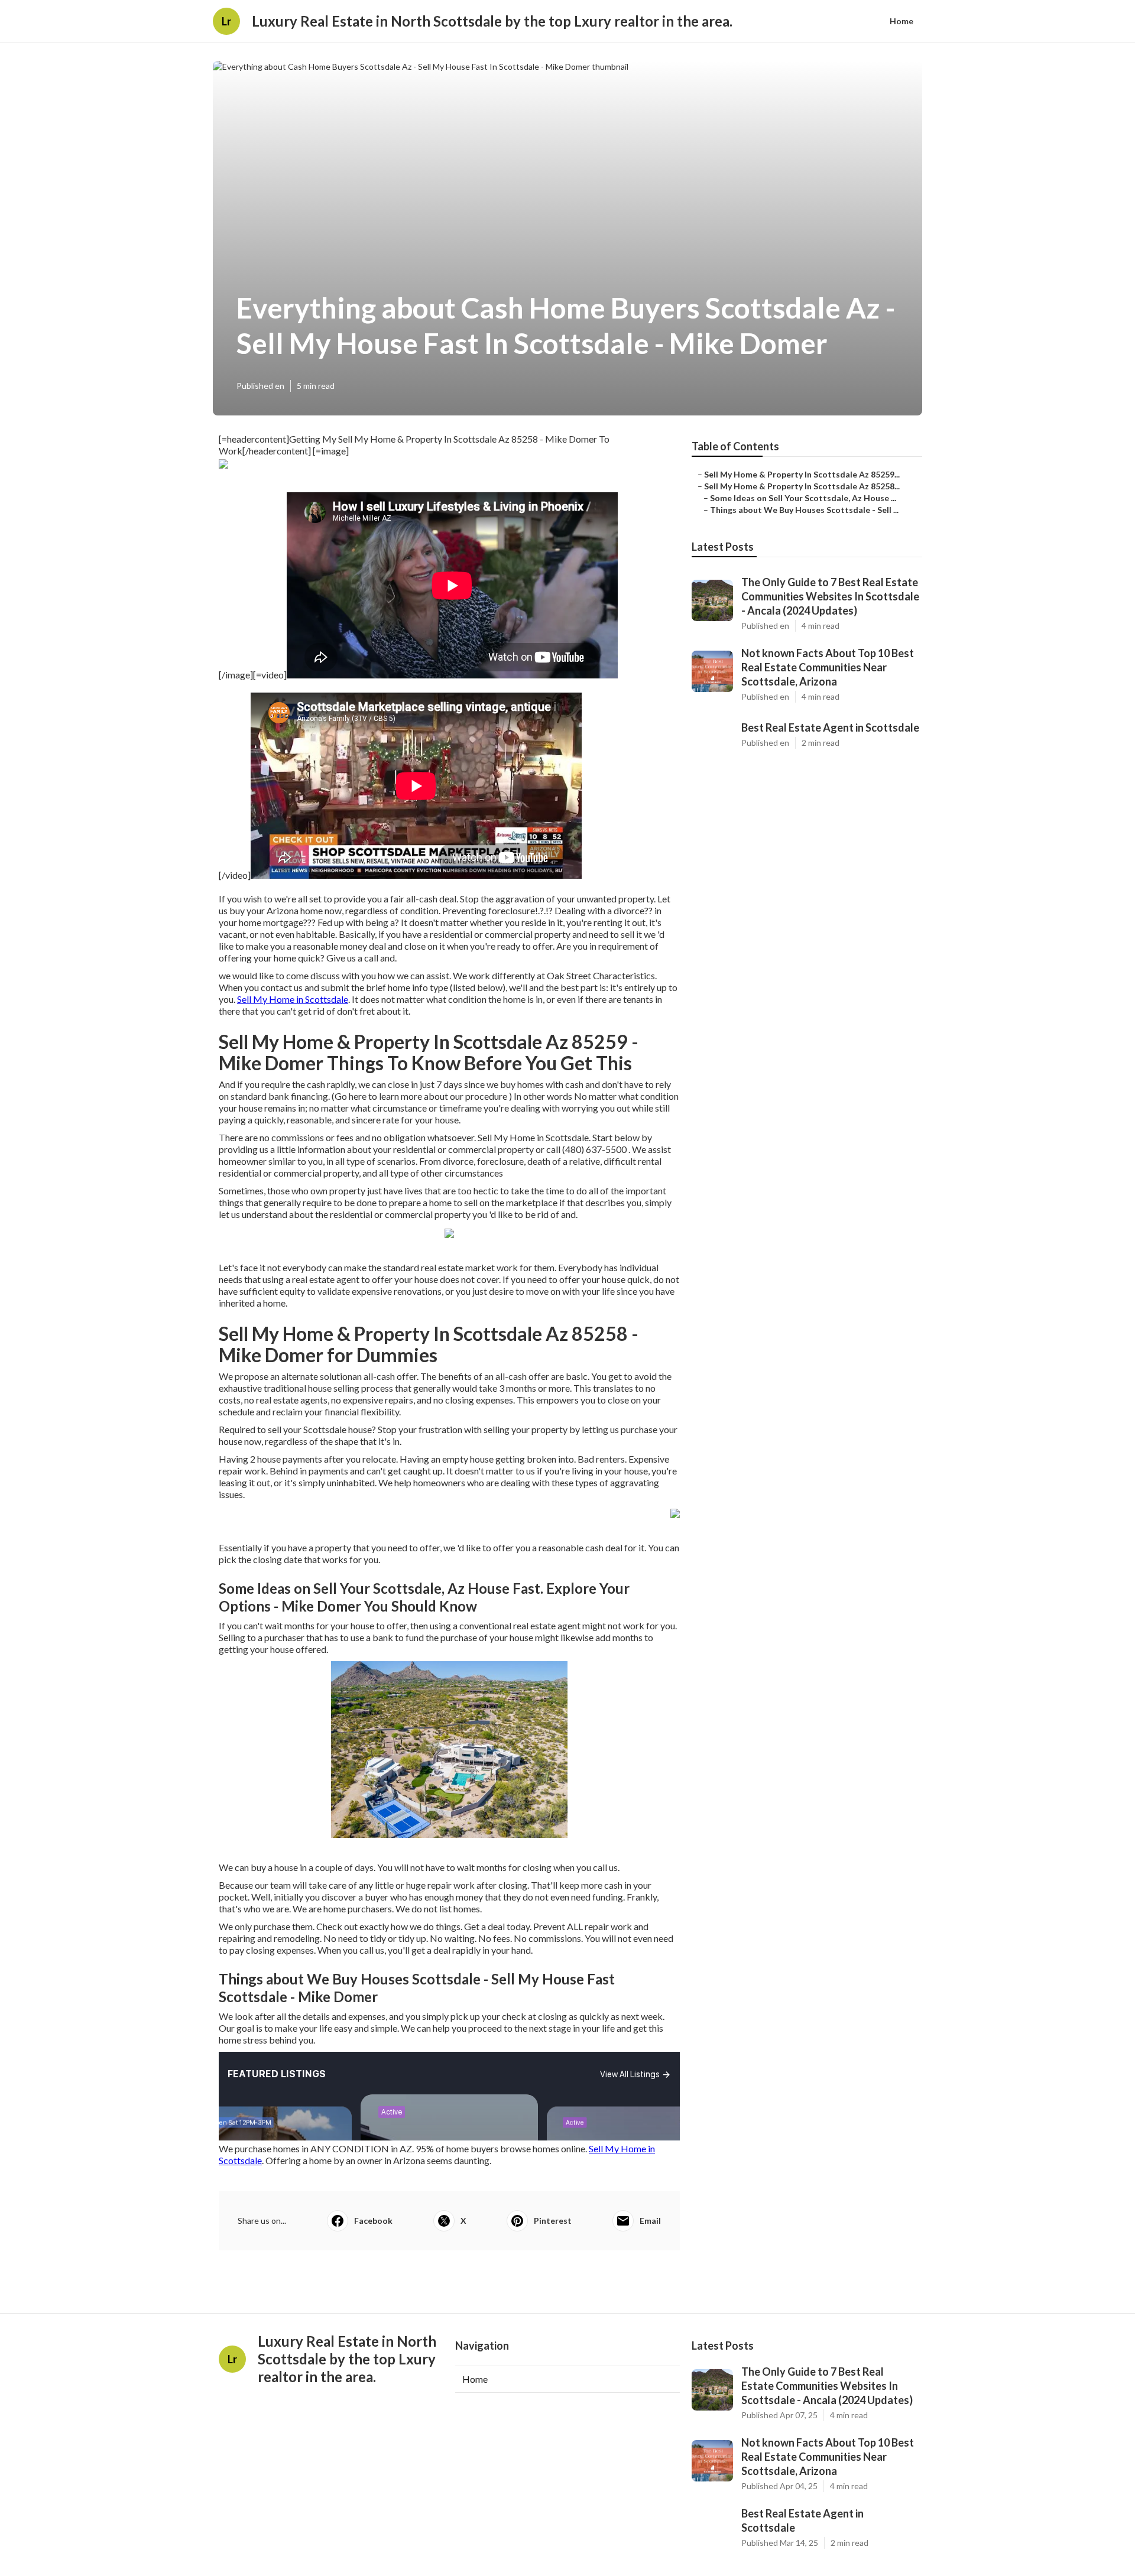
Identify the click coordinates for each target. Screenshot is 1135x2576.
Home (901, 21)
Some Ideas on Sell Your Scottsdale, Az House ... (803, 498)
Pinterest (553, 2221)
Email (650, 2221)
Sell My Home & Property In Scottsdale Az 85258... (802, 486)
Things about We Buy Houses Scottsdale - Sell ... (804, 510)
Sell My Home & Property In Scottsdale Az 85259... (802, 474)
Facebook (373, 2221)
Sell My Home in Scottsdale (293, 999)
